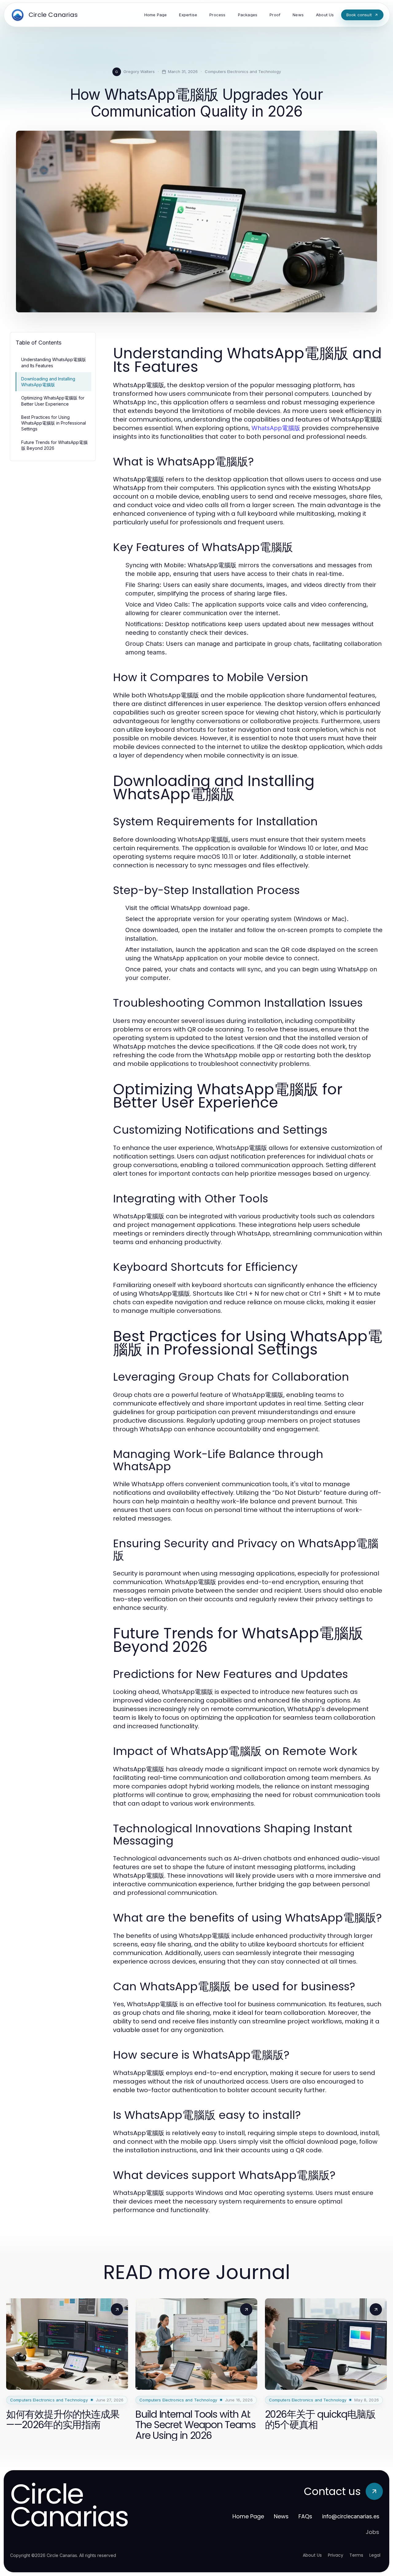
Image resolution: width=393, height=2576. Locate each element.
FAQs (305, 2516)
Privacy (336, 2555)
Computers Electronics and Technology (243, 71)
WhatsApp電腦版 (276, 428)
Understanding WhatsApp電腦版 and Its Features (54, 362)
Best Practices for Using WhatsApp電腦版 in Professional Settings (54, 423)
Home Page (248, 2516)
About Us (312, 2555)
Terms (356, 2555)
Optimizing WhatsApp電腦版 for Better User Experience (53, 401)
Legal (375, 2555)
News (281, 2516)
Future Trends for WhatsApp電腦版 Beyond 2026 (54, 445)
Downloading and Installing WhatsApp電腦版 (48, 382)
